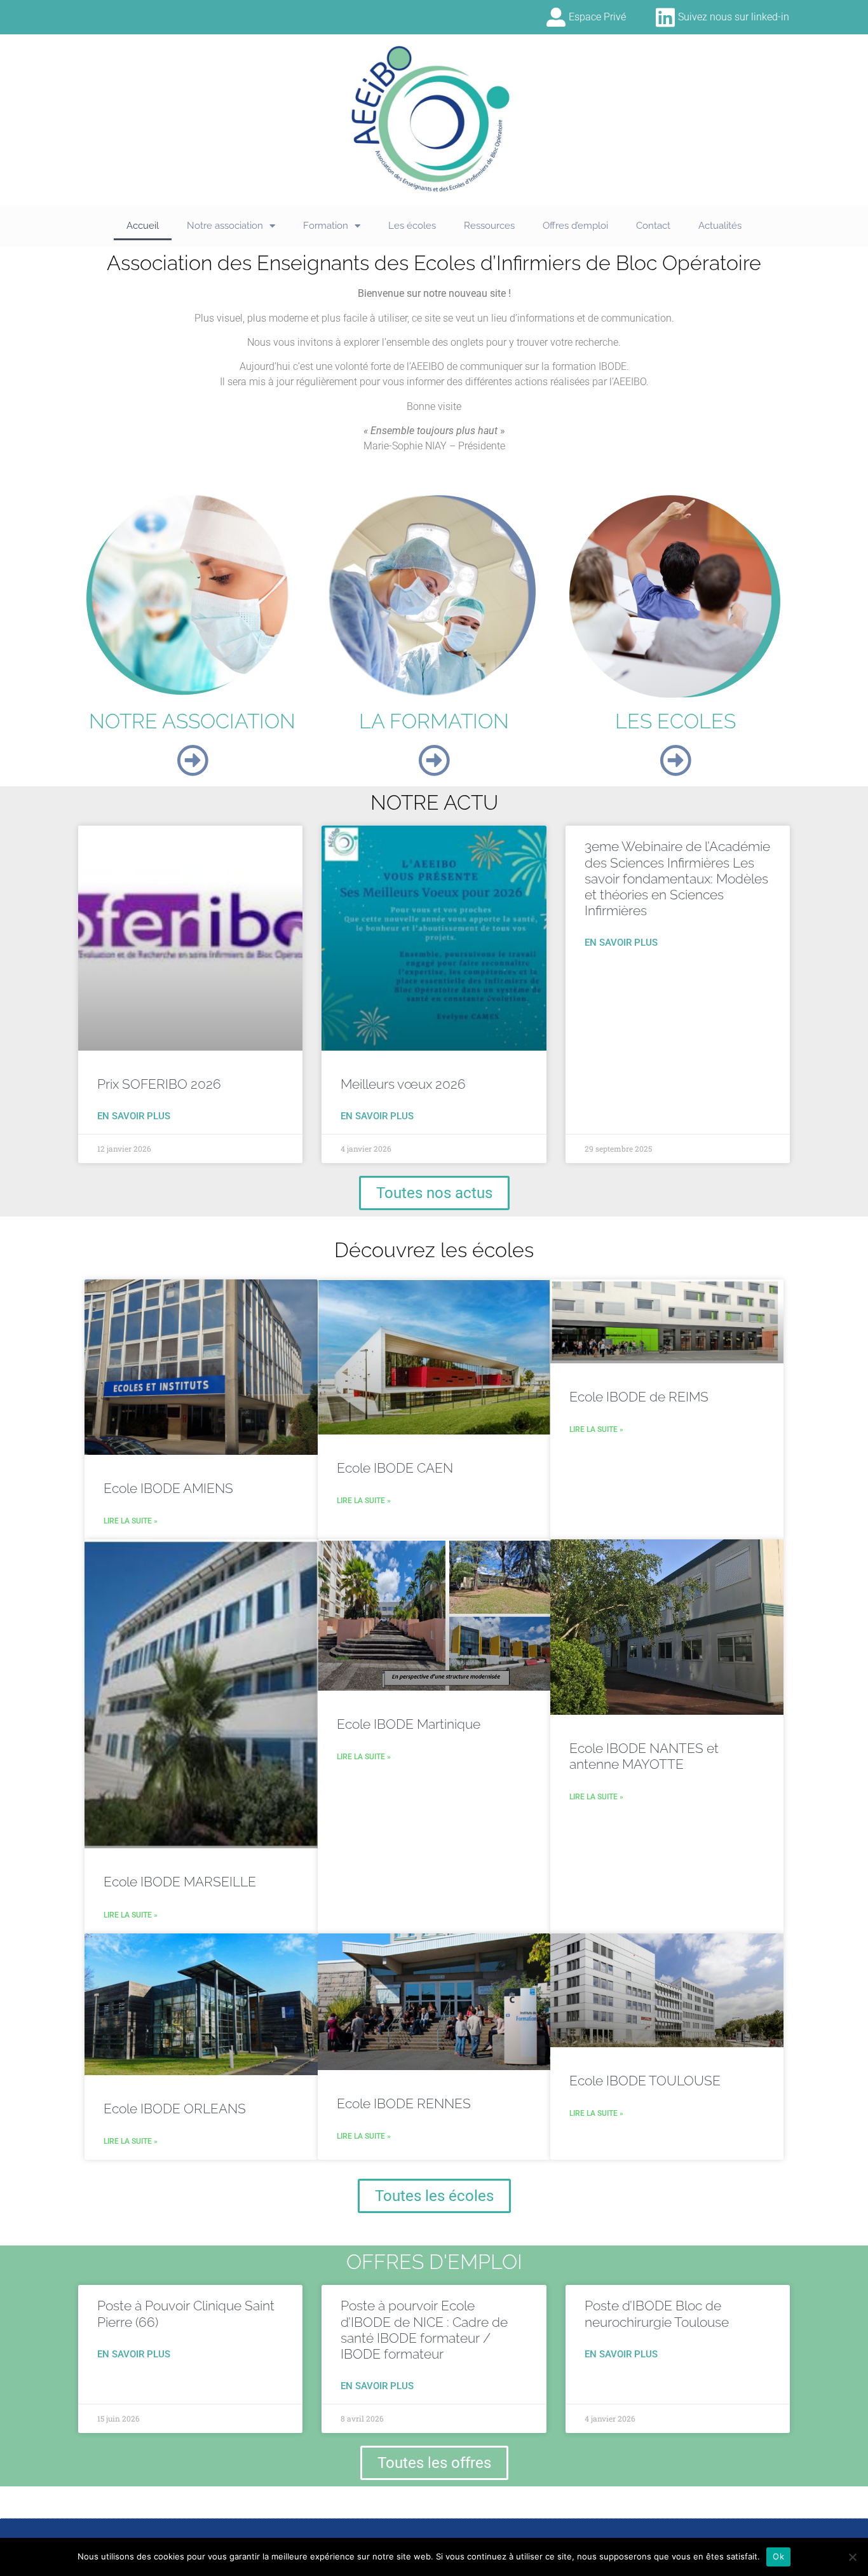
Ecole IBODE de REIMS (639, 1397)
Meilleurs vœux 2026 (403, 1084)
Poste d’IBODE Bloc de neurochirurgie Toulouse (657, 2314)
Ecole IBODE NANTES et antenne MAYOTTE (644, 1756)
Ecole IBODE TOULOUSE (645, 2081)
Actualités (720, 226)
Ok (778, 2556)
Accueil (143, 226)
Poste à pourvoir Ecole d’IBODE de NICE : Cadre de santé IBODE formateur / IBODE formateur (424, 2330)
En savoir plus (134, 1116)
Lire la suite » (131, 1521)
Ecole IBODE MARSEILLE (180, 1882)
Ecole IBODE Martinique (409, 1724)
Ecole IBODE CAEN (395, 1468)
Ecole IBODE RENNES (404, 2103)
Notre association (225, 226)
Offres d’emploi (575, 226)
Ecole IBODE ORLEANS (175, 2109)
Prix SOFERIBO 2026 (159, 1084)
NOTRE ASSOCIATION (192, 721)
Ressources (489, 226)
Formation (326, 226)
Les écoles (412, 226)
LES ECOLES (675, 721)
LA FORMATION (434, 721)
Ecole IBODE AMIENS (168, 1488)
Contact (653, 226)
